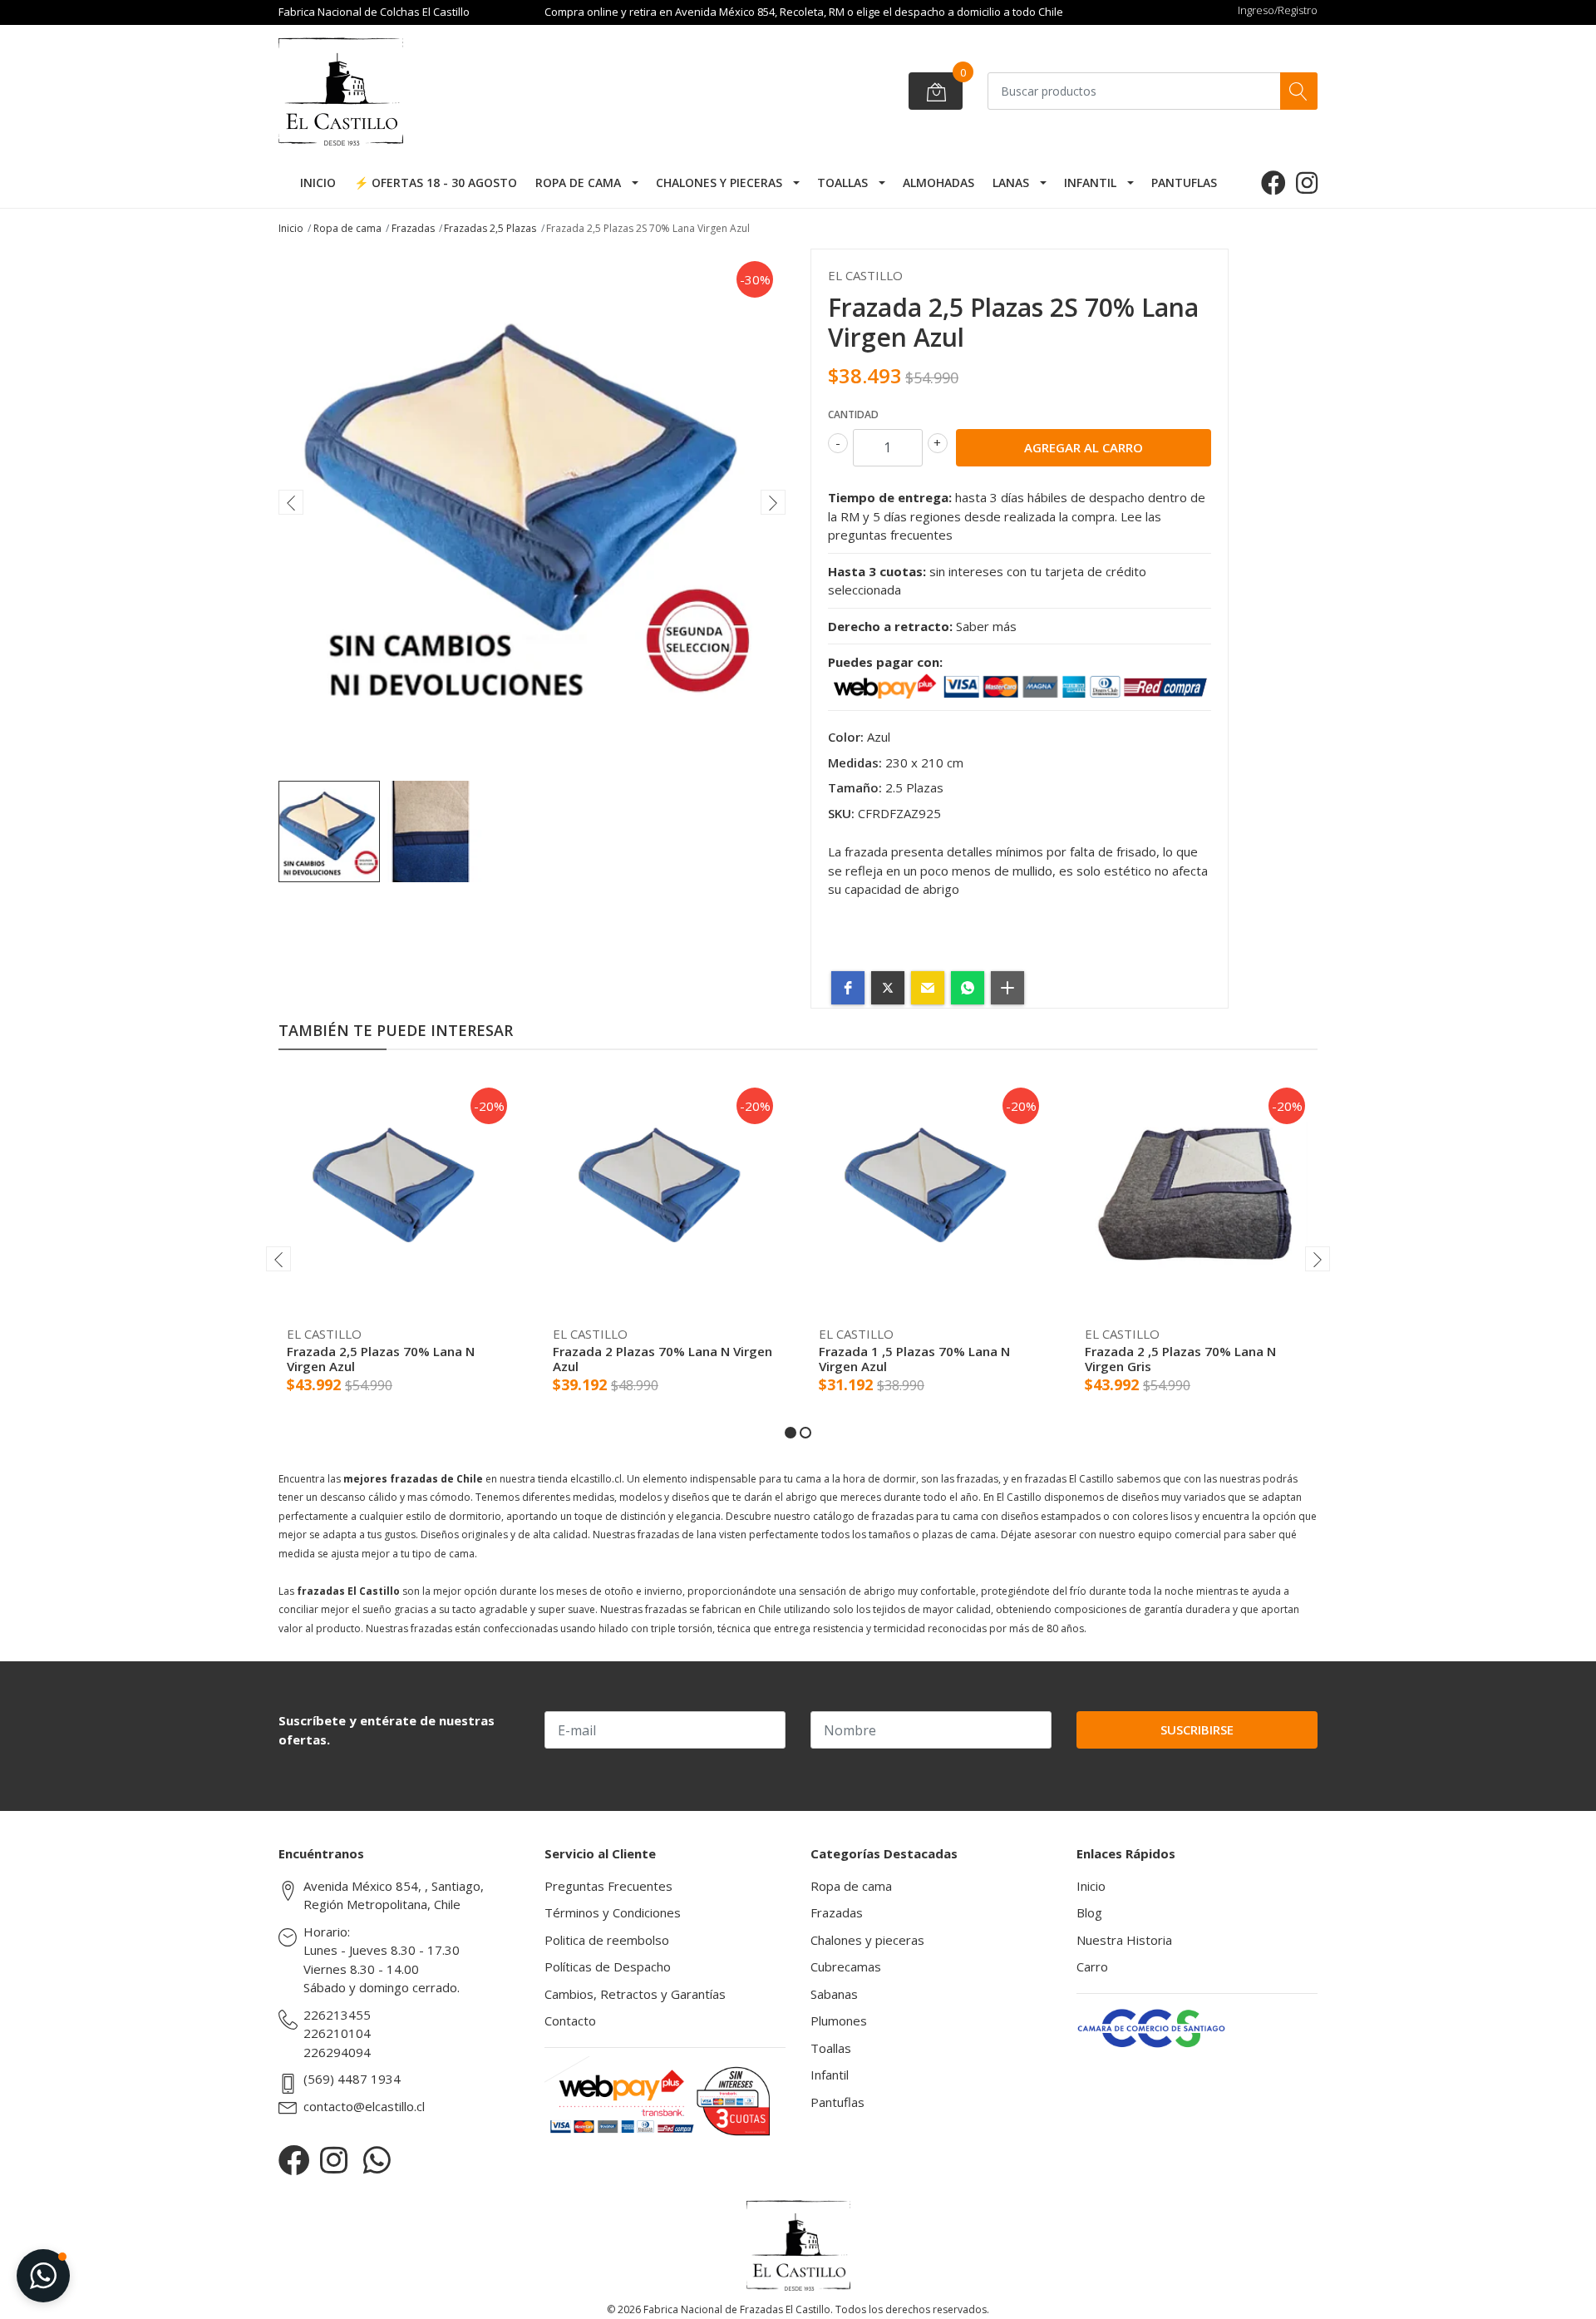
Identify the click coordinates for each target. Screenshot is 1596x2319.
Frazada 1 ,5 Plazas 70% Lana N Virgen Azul (914, 1359)
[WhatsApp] (377, 2160)
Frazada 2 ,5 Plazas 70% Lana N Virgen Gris (1180, 1359)
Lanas (1011, 183)
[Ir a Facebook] (1273, 183)
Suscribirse (1197, 1729)
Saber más (986, 626)
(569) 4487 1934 (352, 2079)
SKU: (841, 813)
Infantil (1090, 183)
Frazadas (413, 228)
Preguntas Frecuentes (608, 1886)
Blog (1089, 1912)
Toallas (842, 183)
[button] (848, 988)
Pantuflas (1184, 183)
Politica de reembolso (607, 1940)
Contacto (570, 2020)
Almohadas (938, 183)
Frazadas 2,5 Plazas (490, 228)
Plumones (839, 2020)
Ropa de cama (578, 183)
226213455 (337, 2015)
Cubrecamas (846, 1966)
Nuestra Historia (1124, 1940)
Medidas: (855, 762)
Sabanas (834, 1994)
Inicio (318, 183)
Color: (846, 737)
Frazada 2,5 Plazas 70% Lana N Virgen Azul (381, 1359)
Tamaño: (855, 787)
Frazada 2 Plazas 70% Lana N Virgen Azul (663, 1359)
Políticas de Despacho (608, 1966)
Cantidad (853, 414)
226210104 (337, 2033)
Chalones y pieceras (719, 183)
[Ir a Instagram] (1307, 183)
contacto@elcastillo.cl (364, 2106)
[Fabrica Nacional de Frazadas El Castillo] (403, 91)
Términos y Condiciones (613, 1912)
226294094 (337, 2052)
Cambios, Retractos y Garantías (635, 1994)
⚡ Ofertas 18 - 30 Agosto (436, 183)
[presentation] (291, 502)
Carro (1092, 1966)
